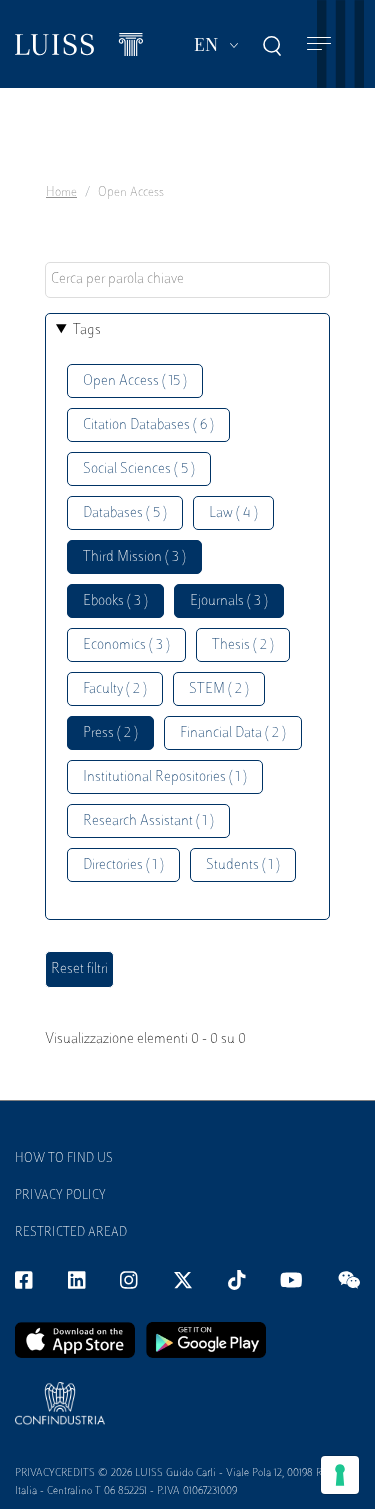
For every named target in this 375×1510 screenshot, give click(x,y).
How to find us (64, 1159)
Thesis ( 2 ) (243, 645)
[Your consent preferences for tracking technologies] (340, 1475)
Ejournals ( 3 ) (229, 601)
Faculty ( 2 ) (115, 689)
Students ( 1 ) (243, 865)
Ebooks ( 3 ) (115, 601)
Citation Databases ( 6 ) (148, 425)
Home (61, 193)
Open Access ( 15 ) (135, 381)
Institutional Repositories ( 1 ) (165, 777)
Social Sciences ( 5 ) (139, 469)
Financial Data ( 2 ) (233, 733)
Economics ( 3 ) (126, 645)
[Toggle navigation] (319, 44)
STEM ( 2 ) (219, 689)
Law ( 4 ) (233, 513)
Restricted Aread (71, 1233)
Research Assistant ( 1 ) (148, 821)
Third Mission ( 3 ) (134, 557)
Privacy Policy (60, 1196)
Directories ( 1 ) (123, 865)
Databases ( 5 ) (125, 513)
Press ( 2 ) (110, 733)
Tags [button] (87, 330)
